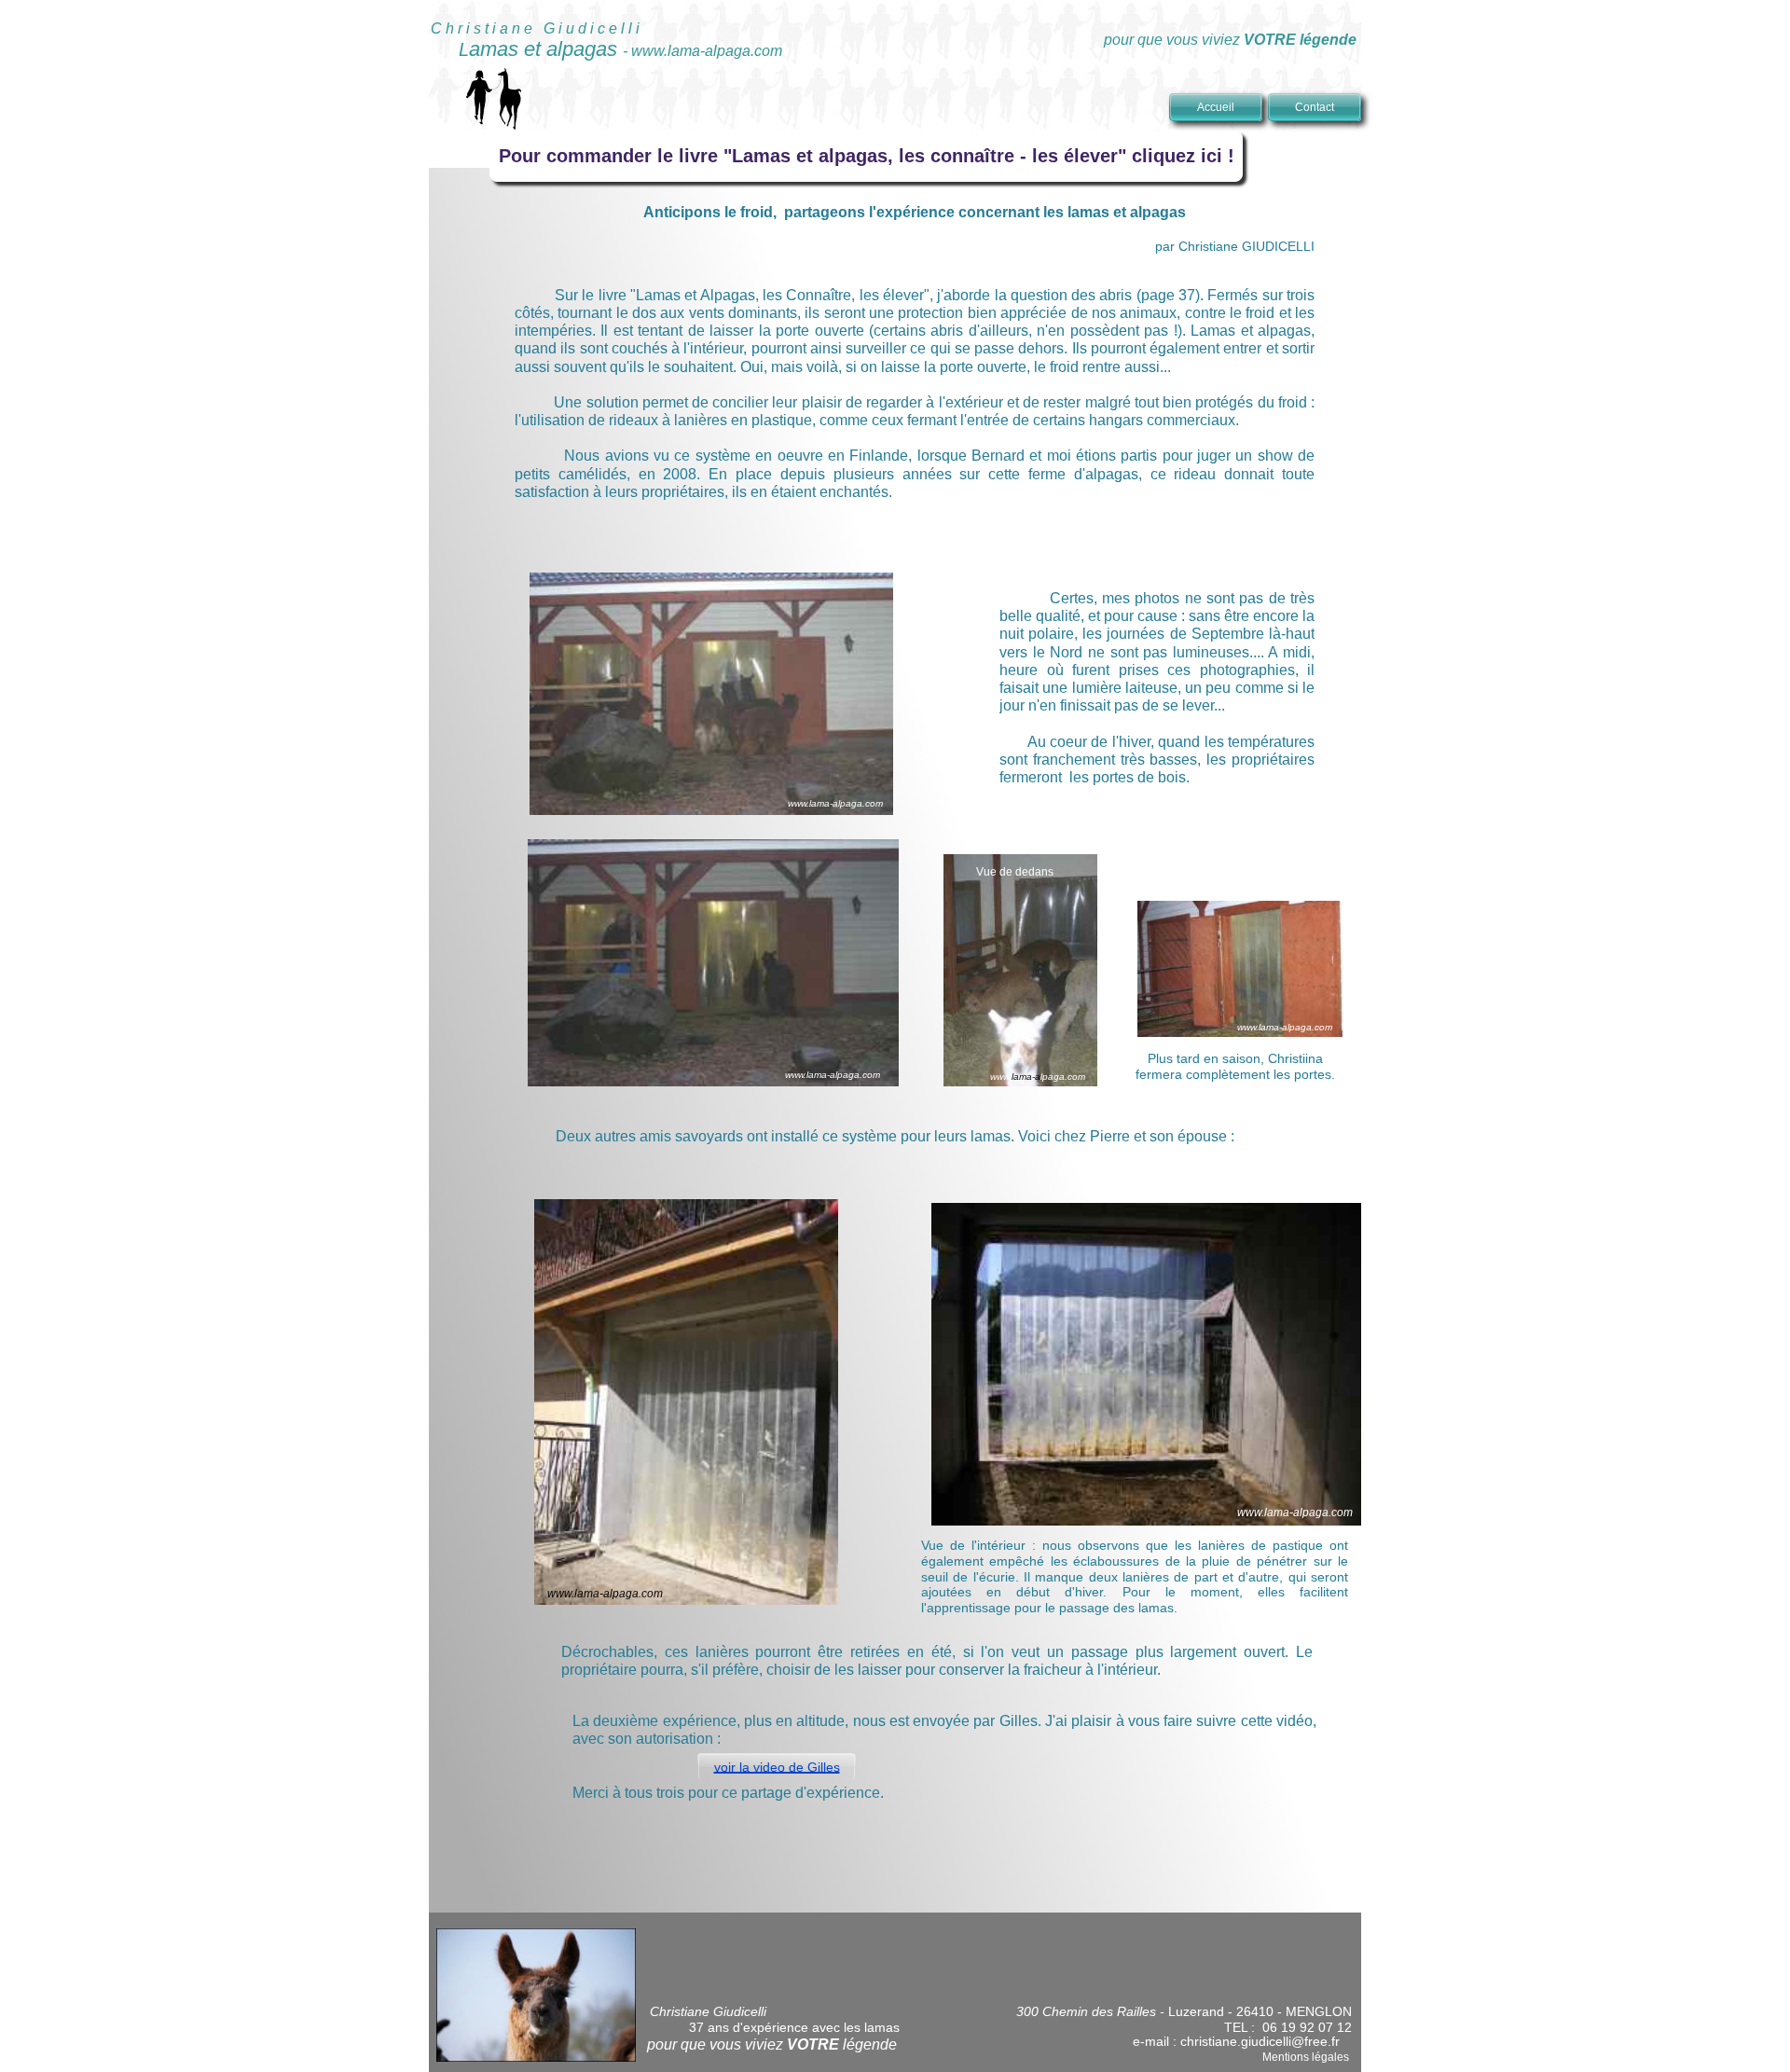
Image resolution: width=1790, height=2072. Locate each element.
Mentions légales (1306, 2057)
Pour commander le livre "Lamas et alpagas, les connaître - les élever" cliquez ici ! (867, 156)
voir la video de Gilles (777, 1767)
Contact (1315, 107)
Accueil (1216, 107)
